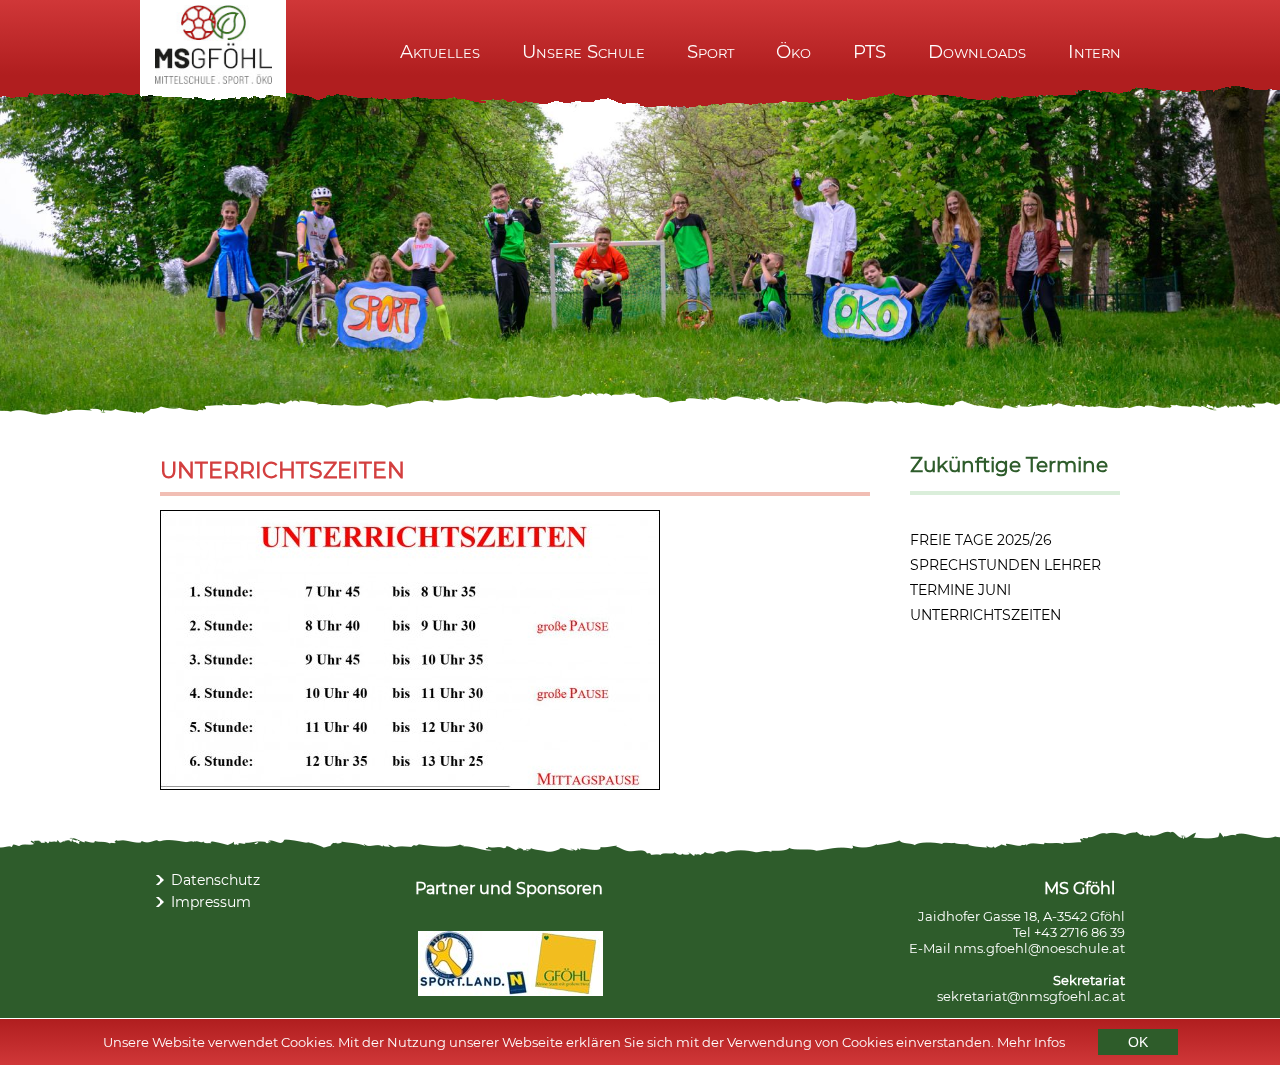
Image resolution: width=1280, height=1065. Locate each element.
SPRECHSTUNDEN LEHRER (1005, 565)
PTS (869, 51)
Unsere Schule (583, 51)
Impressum (211, 902)
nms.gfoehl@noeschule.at (1039, 948)
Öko (793, 51)
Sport (710, 51)
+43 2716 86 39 (1079, 932)
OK (1138, 1042)
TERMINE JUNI (960, 590)
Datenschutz (215, 880)
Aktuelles (440, 51)
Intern (1094, 51)
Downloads (977, 51)
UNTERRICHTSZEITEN (985, 615)
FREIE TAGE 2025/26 (981, 540)
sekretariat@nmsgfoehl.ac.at (1031, 996)
